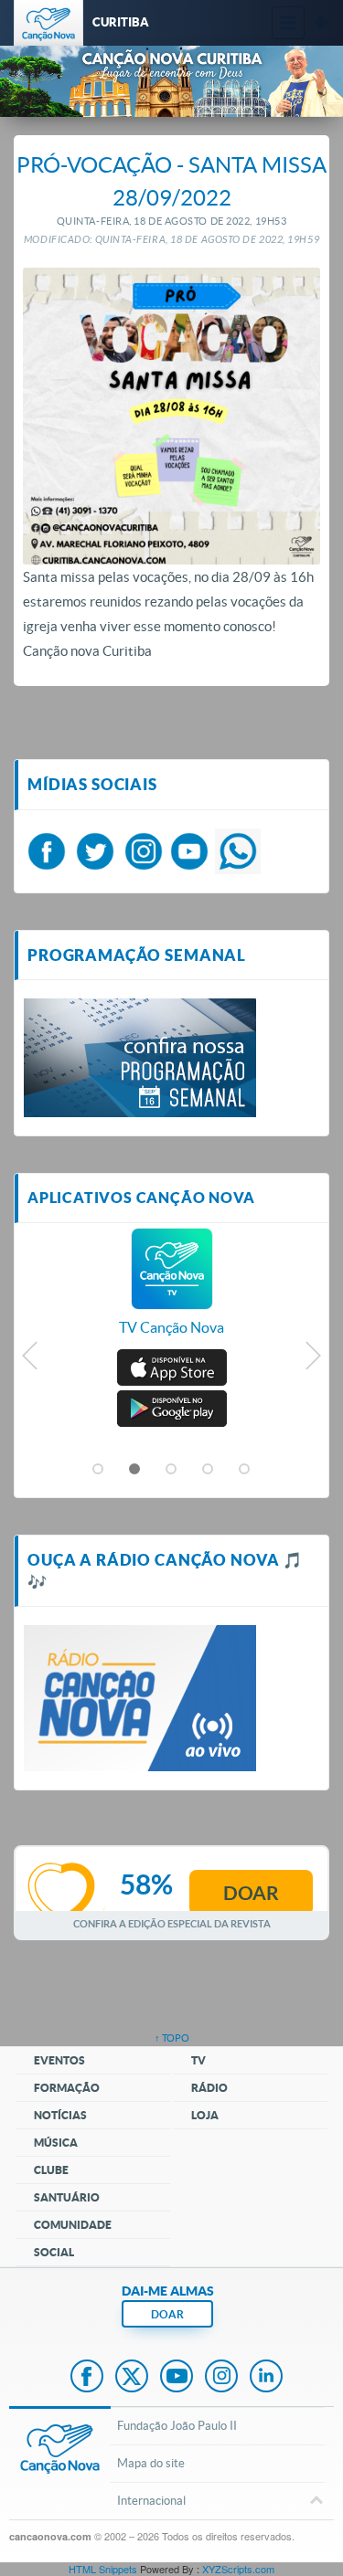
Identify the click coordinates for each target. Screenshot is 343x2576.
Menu (288, 23)
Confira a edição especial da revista (172, 1923)
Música (56, 2143)
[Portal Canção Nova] (48, 23)
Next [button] (312, 1360)
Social (54, 2252)
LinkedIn (266, 2378)
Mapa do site (151, 2463)
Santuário (67, 2197)
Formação (67, 2088)
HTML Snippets (103, 2569)
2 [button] (135, 1470)
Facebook (87, 2378)
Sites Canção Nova (321, 23)
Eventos (59, 2060)
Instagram (221, 2378)
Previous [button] (31, 1360)
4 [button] (209, 1470)
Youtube (177, 2378)
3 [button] (172, 1470)
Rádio (209, 2088)
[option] (171, 1292)
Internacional (151, 2501)
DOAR (167, 2314)
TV (198, 2060)
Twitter (132, 2378)
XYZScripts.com (238, 2569)
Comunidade (73, 2225)
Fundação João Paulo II (177, 2426)
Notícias (60, 2115)
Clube (51, 2170)
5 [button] (245, 1470)
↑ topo (172, 2038)
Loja (205, 2115)
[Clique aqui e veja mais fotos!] (140, 1056)
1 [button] (99, 1470)
